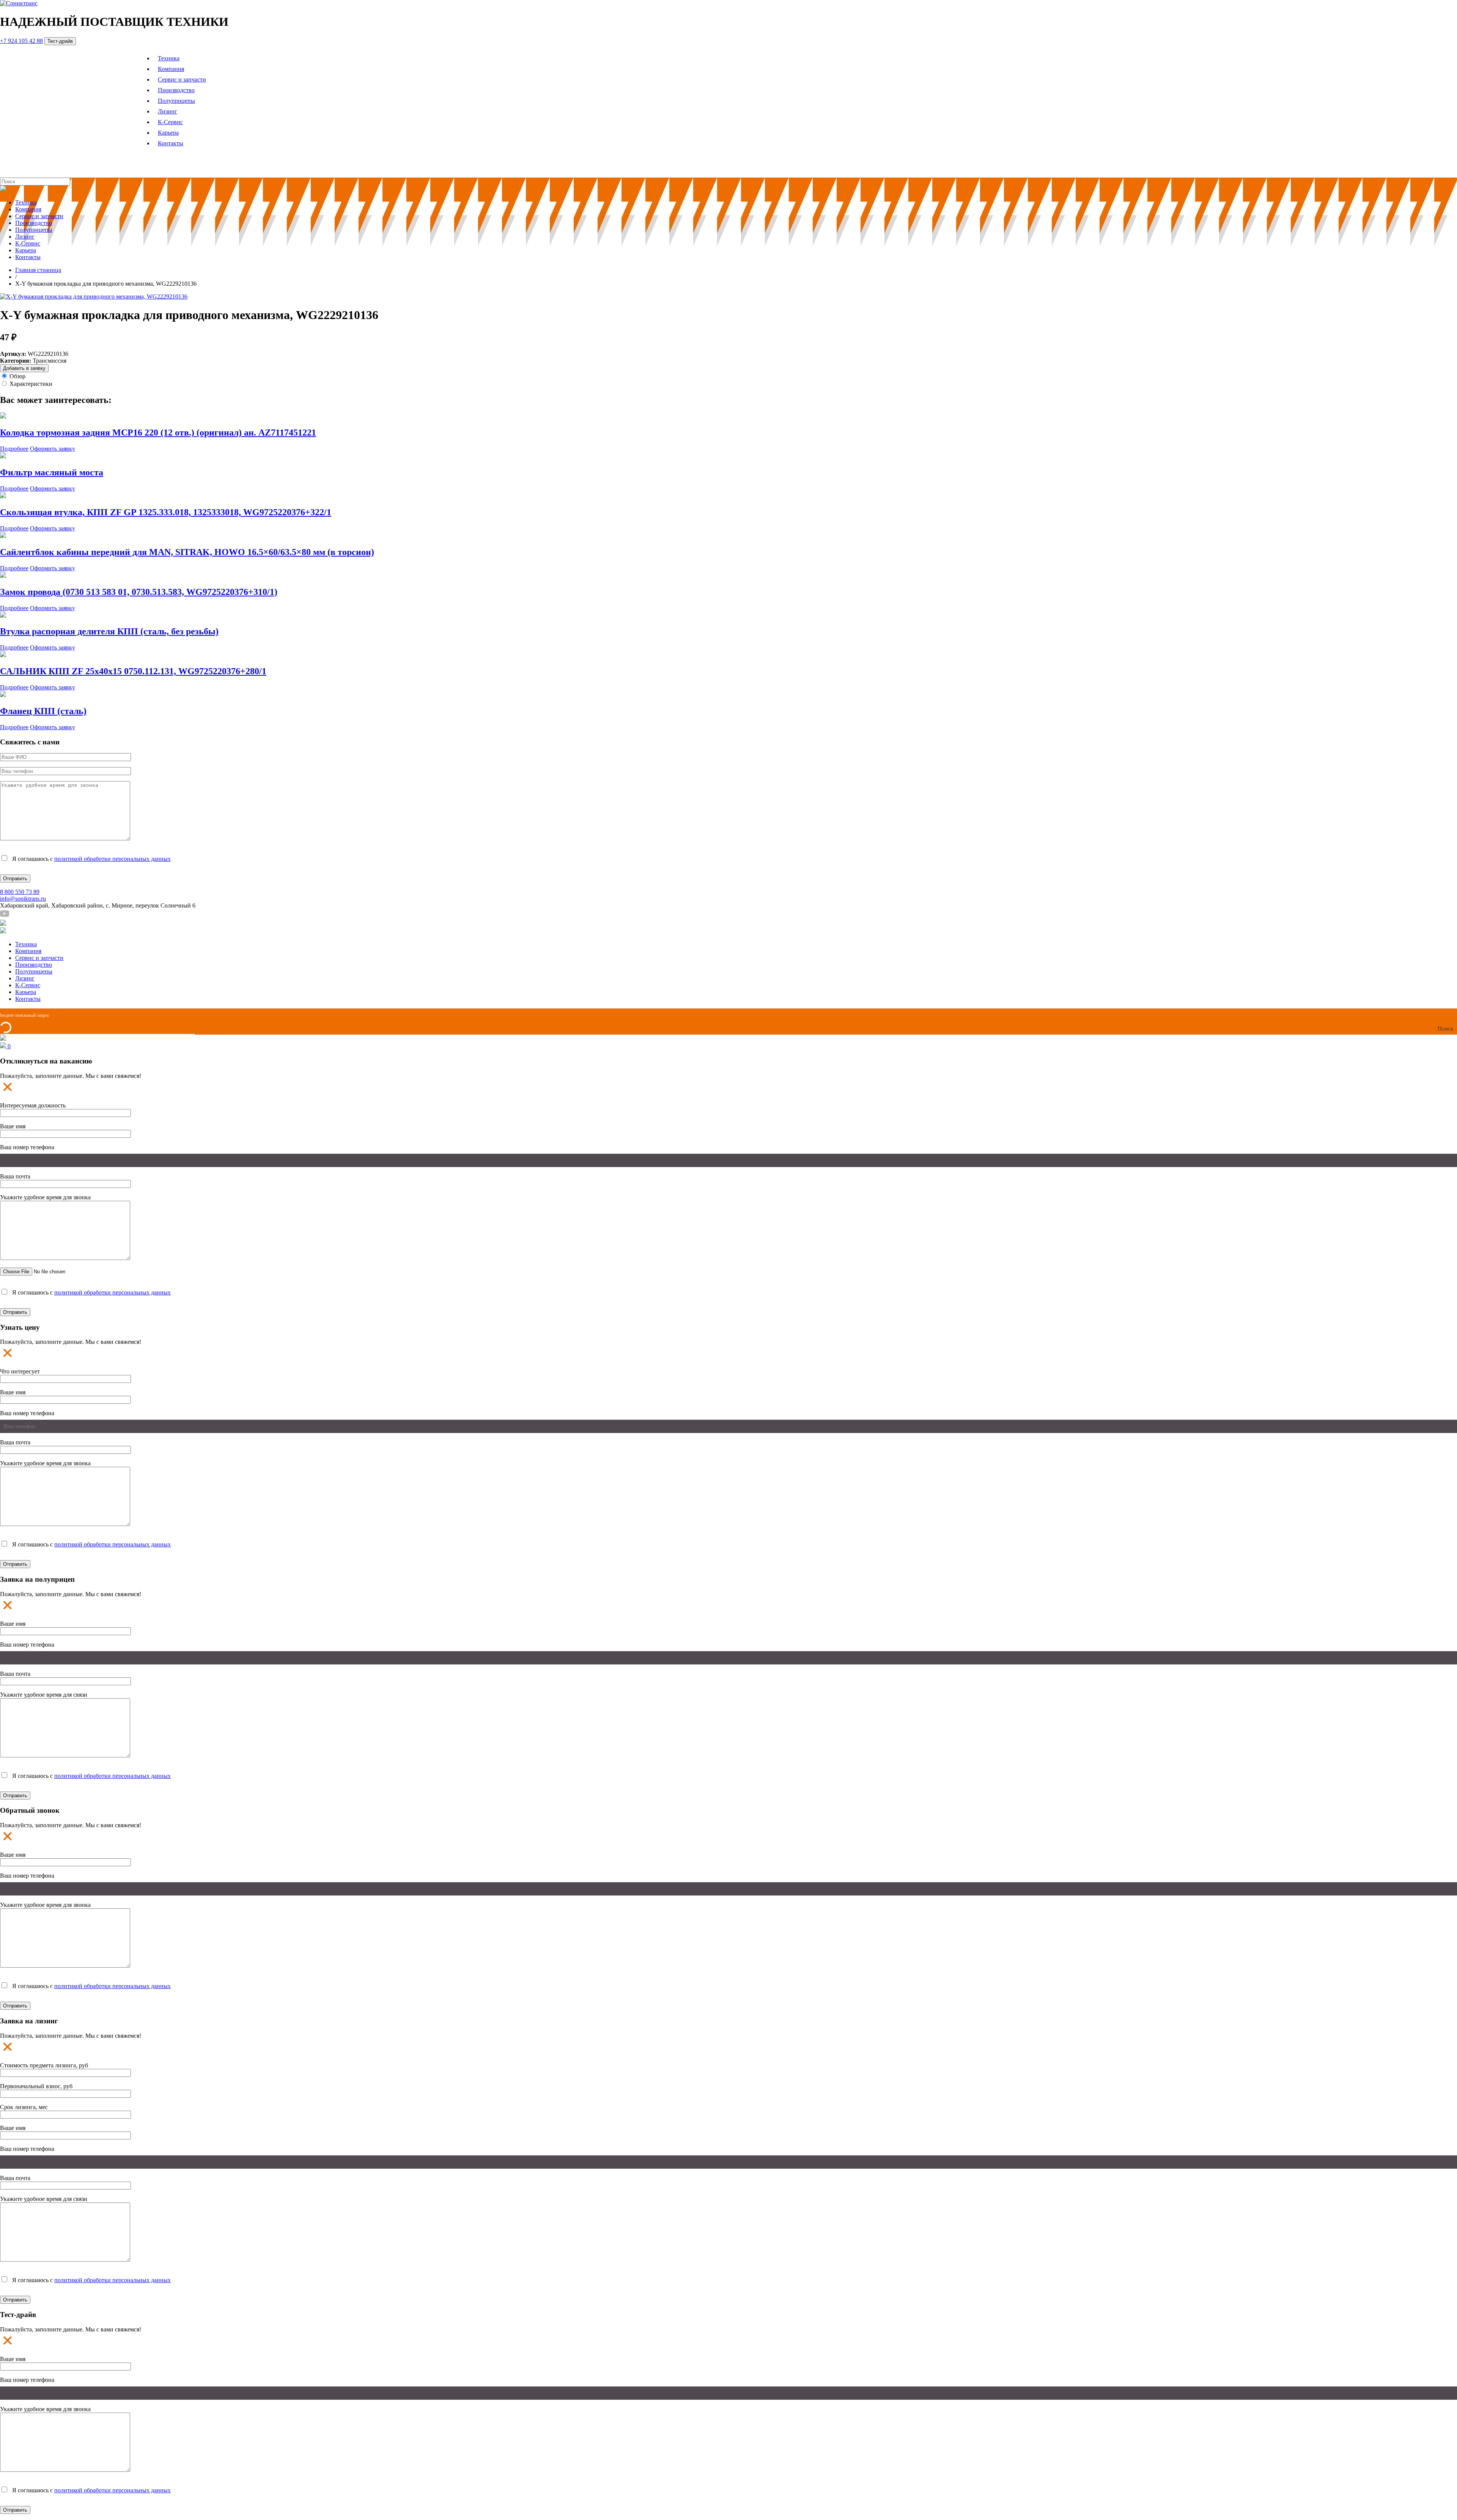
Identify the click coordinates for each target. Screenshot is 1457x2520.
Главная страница (38, 270)
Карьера (168, 133)
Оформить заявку (53, 449)
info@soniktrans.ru (23, 899)
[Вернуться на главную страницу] (19, 3)
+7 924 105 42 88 (21, 41)
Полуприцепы (176, 101)
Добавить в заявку (24, 368)
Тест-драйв (60, 41)
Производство (176, 90)
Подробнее (14, 449)
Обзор (17, 376)
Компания (171, 69)
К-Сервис (170, 122)
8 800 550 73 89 (20, 892)
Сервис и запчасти (182, 79)
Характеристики (31, 384)
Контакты (171, 143)
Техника (169, 58)
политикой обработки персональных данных (113, 859)
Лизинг (168, 111)
